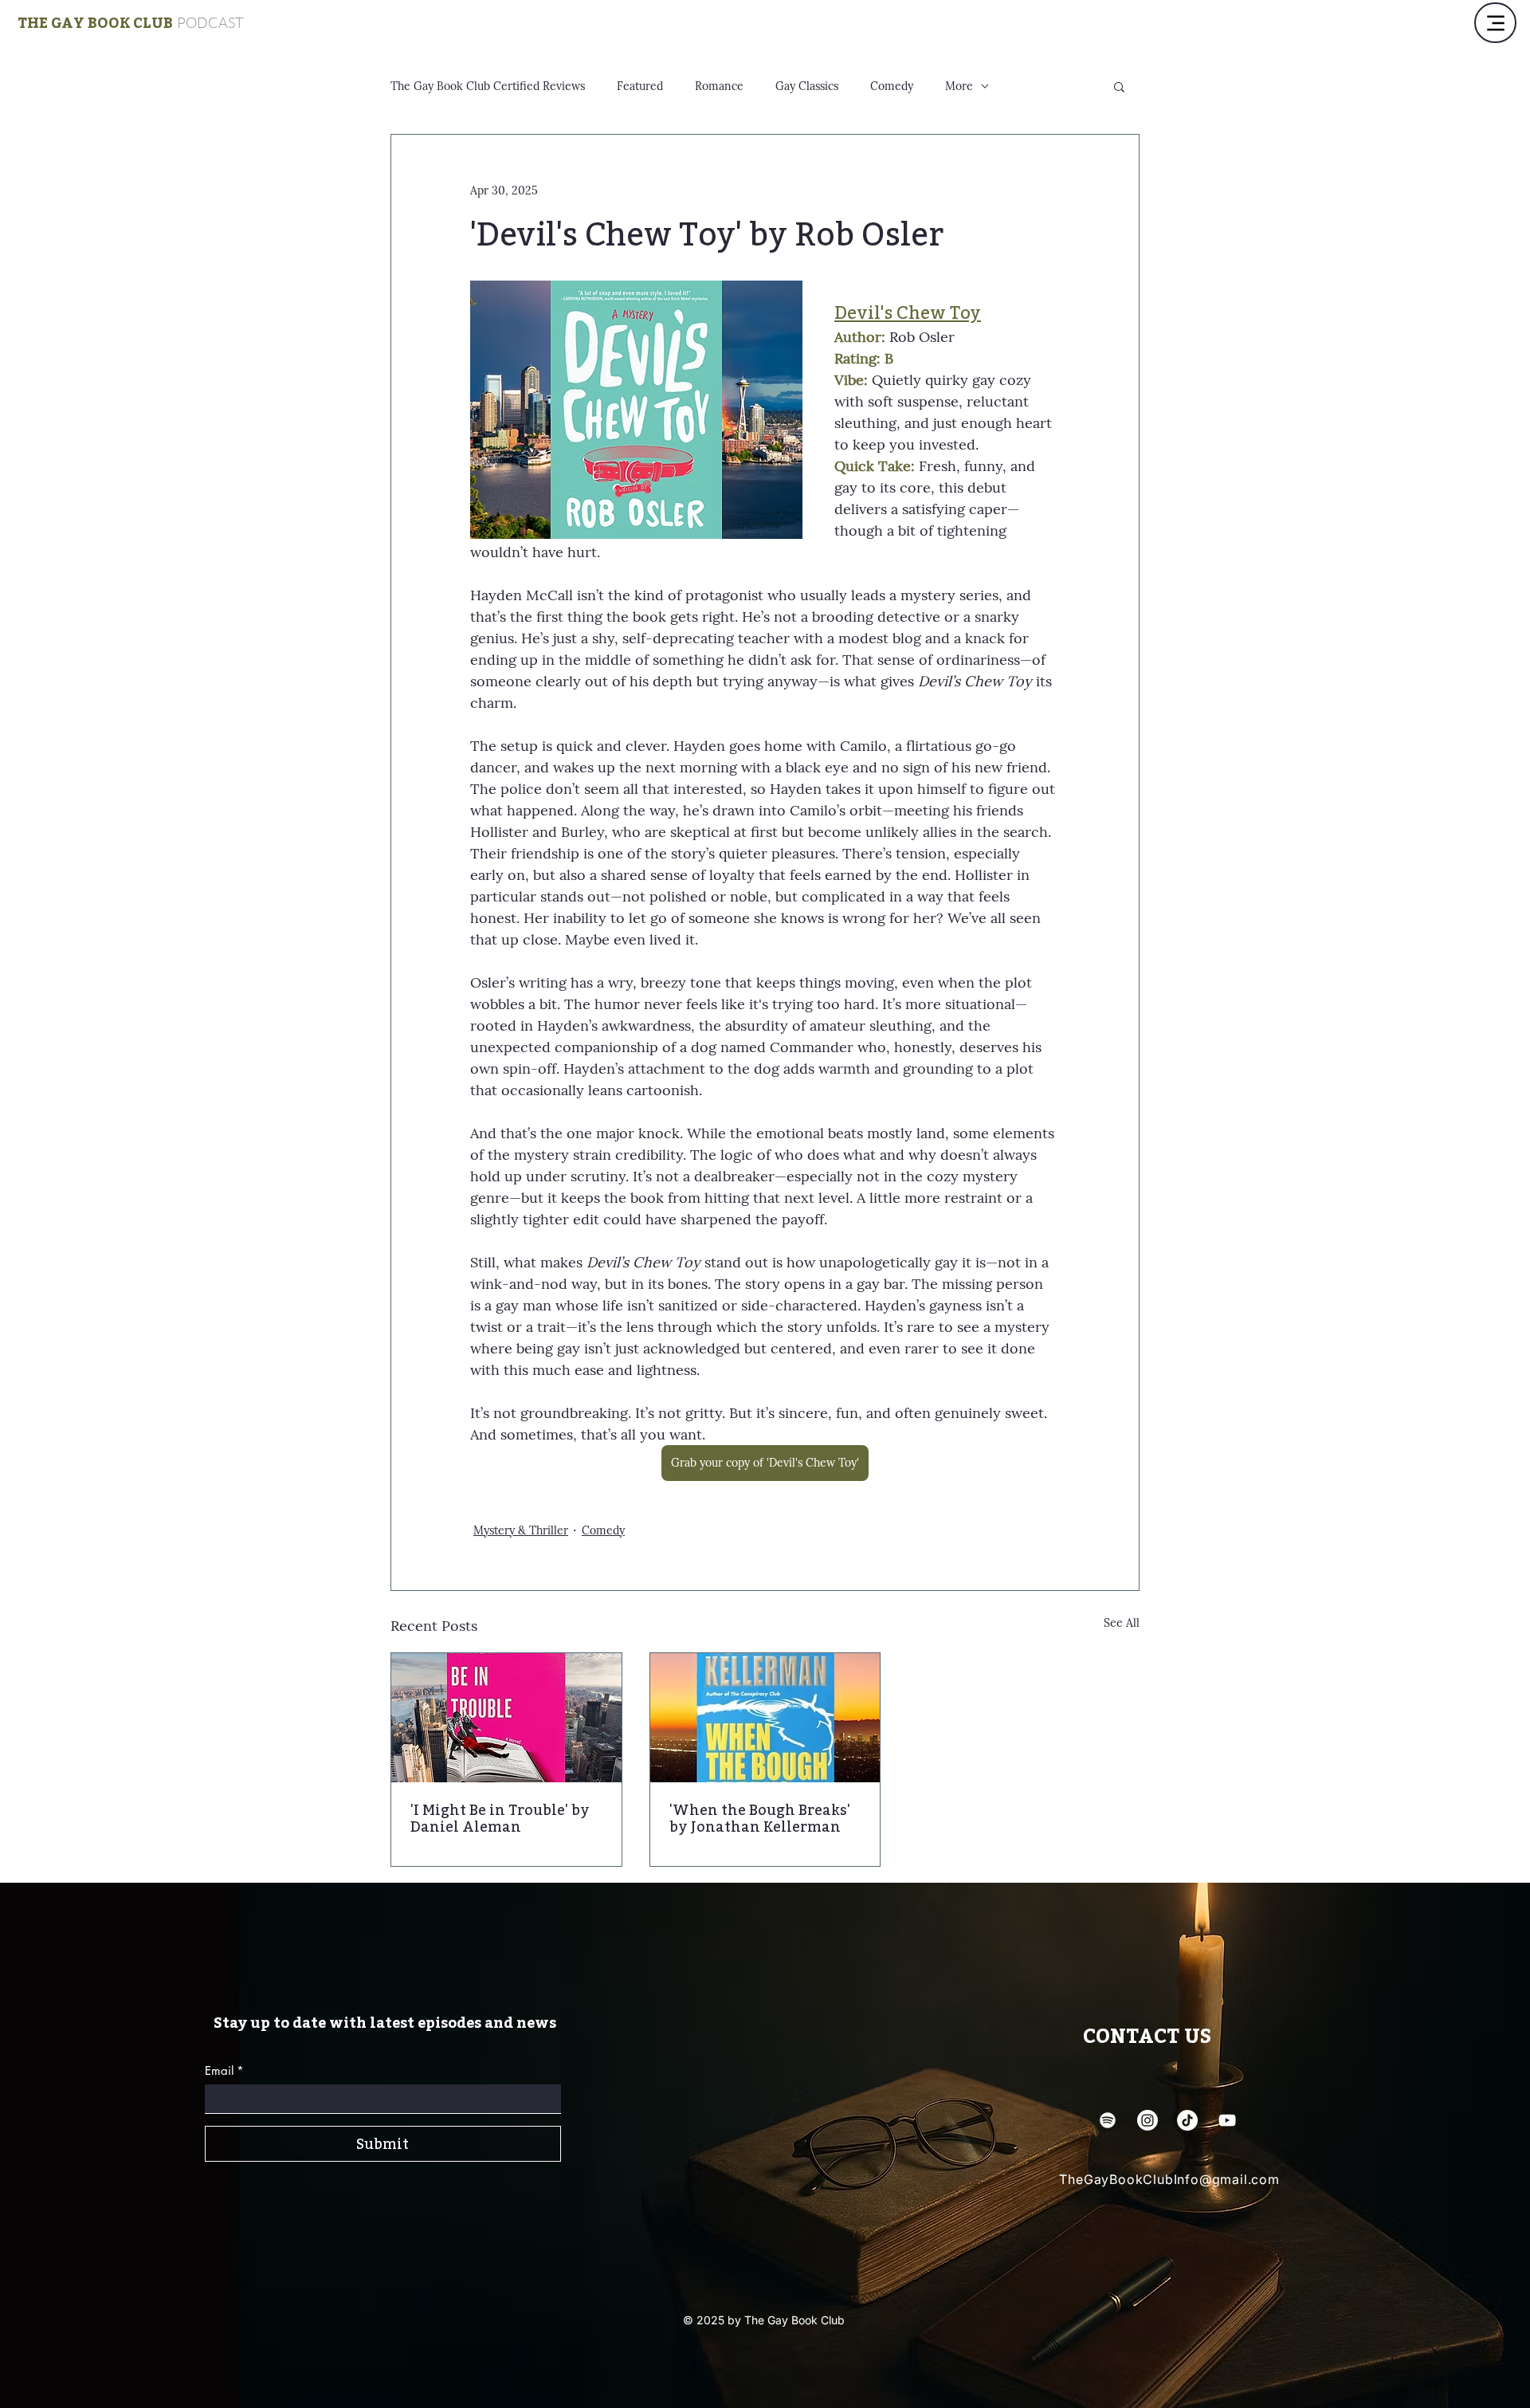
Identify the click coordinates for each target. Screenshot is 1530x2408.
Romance (719, 86)
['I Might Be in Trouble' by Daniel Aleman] (506, 1718)
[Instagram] (1147, 2120)
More (959, 86)
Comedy (892, 86)
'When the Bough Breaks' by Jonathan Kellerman (760, 1818)
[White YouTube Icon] (1227, 2120)
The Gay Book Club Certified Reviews (488, 86)
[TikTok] (1187, 2120)
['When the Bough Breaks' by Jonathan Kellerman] (765, 1718)
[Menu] (1495, 23)
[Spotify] (1108, 2120)
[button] (1119, 86)
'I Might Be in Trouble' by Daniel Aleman (500, 1818)
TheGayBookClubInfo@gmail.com (1169, 2179)
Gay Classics (807, 86)
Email (224, 2070)
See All (1122, 1623)
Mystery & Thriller (521, 1530)
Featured (640, 86)
